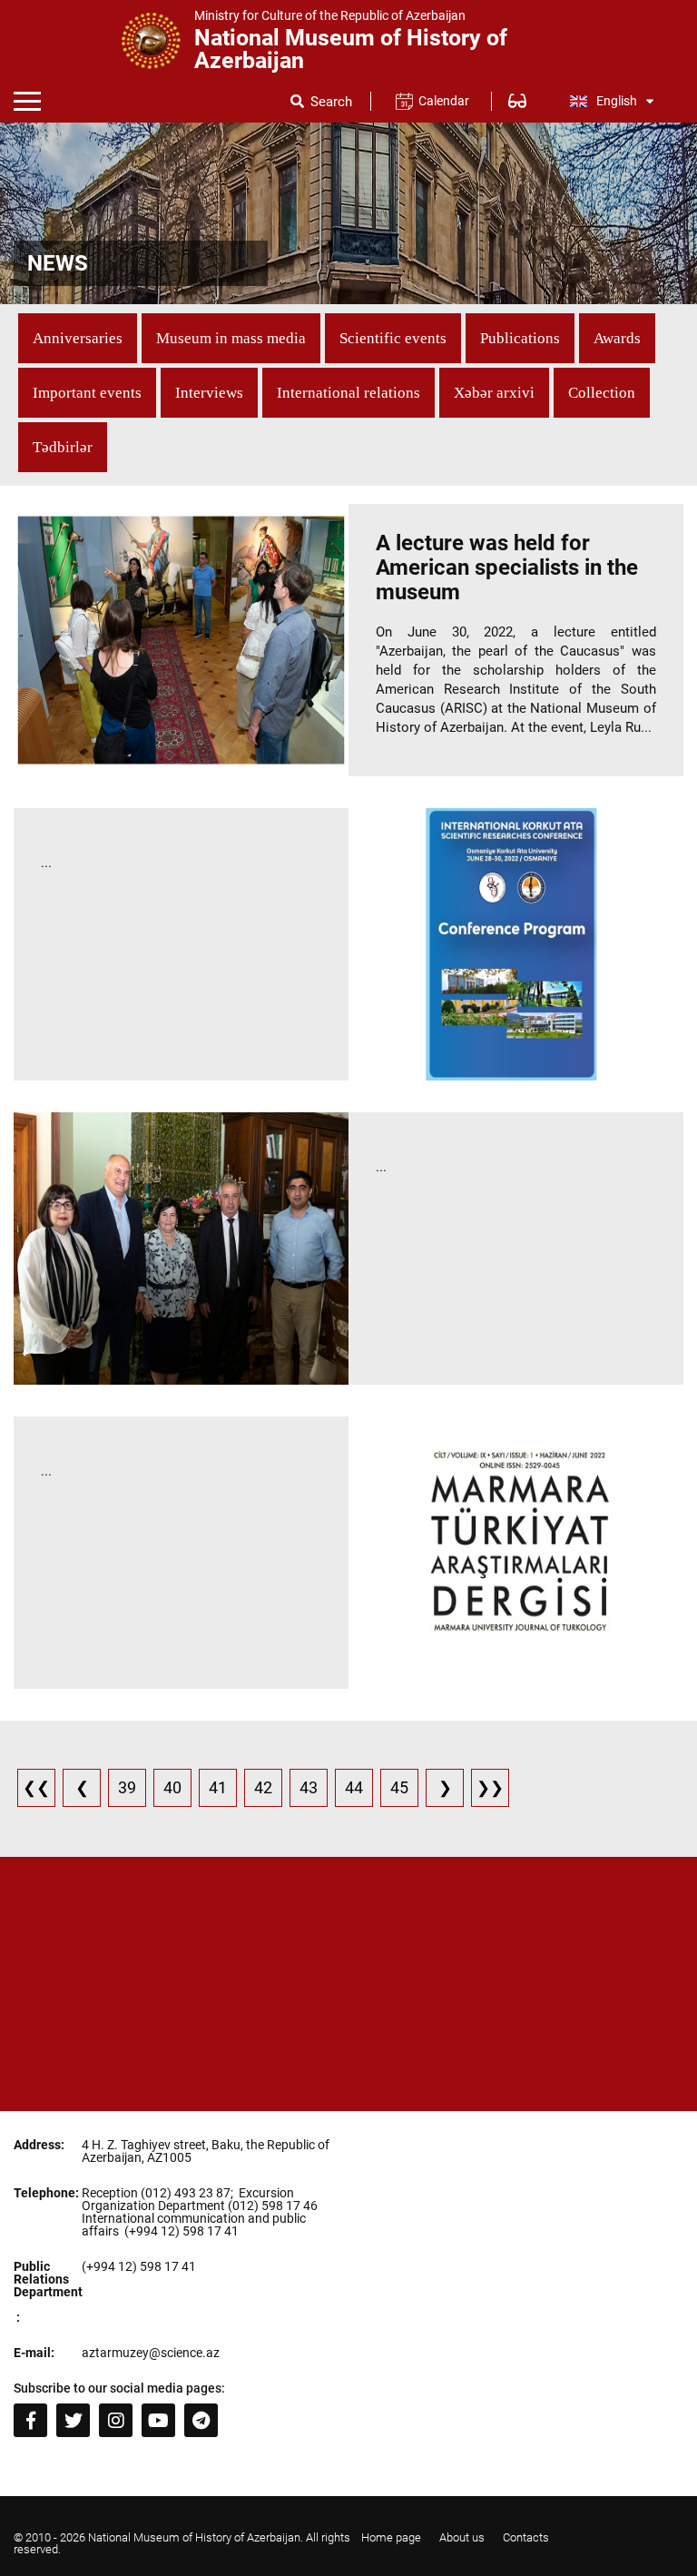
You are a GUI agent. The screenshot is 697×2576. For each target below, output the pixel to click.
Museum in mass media (231, 338)
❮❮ (36, 1787)
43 (309, 1787)
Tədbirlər (63, 447)
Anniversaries (78, 338)
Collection (602, 393)
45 (399, 1787)
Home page (391, 2537)
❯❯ (490, 1787)
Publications (520, 338)
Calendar (443, 101)
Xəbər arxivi (494, 393)
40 (172, 1787)
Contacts (526, 2537)
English (617, 101)
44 (354, 1787)
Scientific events (393, 338)
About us (462, 2537)
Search (331, 102)
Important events (87, 393)
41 (218, 1787)
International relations (348, 393)
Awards (617, 338)
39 (127, 1787)
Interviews (209, 393)
